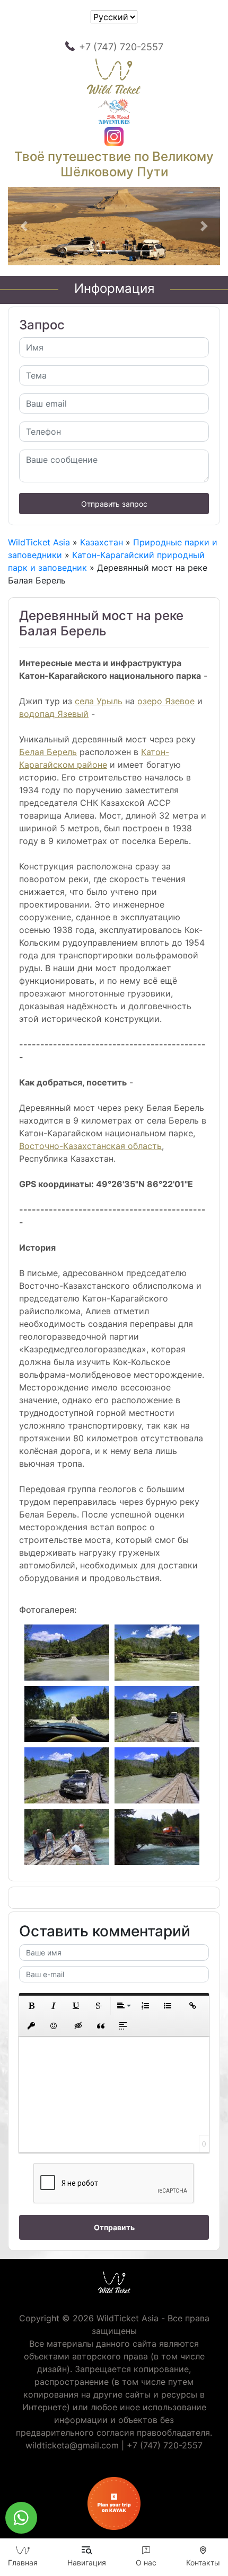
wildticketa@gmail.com (72, 2445)
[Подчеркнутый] (76, 2006)
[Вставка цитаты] (101, 2026)
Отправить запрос (114, 504)
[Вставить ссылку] (192, 2006)
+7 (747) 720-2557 (121, 47)
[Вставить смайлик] (54, 2026)
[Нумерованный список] (145, 2006)
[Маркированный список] (168, 2006)
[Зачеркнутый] (98, 2006)
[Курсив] (54, 2006)
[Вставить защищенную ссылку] (31, 2026)
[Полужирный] (31, 2006)
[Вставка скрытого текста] (78, 2026)
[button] (24, 226)
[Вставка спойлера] (123, 2026)
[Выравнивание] (123, 2006)
